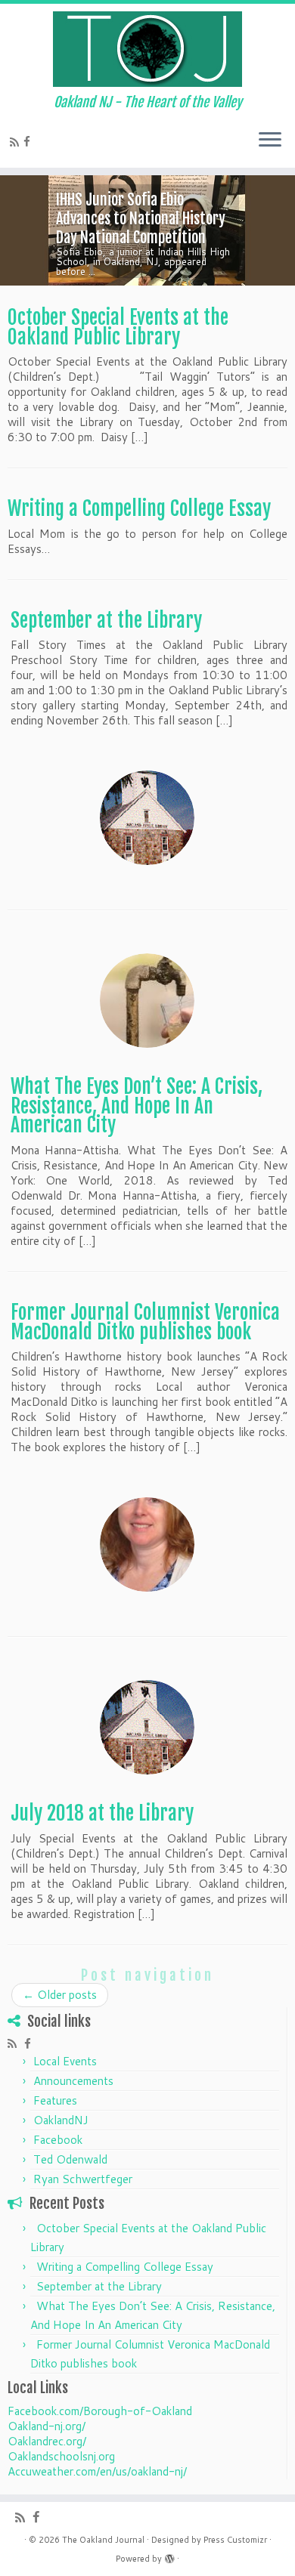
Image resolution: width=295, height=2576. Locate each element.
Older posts (60, 1995)
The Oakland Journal (103, 2540)
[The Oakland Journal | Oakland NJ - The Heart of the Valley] (147, 49)
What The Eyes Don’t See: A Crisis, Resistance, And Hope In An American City (137, 1106)
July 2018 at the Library (102, 1813)
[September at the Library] (147, 818)
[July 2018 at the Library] (147, 1727)
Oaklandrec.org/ (47, 2441)
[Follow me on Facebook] (29, 142)
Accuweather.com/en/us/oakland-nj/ (97, 2471)
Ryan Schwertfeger (83, 2179)
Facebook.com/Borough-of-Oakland (100, 2411)
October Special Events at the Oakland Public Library (118, 327)
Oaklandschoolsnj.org (61, 2456)
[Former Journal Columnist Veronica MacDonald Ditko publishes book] (147, 1544)
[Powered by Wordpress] (169, 2556)
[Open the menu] (270, 141)
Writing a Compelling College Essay (139, 508)
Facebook (58, 2140)
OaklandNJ (61, 2120)
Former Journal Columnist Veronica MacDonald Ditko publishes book (145, 1322)
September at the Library (106, 620)
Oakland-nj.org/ (47, 2426)
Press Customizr (235, 2540)
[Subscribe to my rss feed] (17, 142)
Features (55, 2100)
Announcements (73, 2081)
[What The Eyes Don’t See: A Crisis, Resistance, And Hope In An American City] (147, 1001)
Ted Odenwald (70, 2159)
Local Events (65, 2061)
